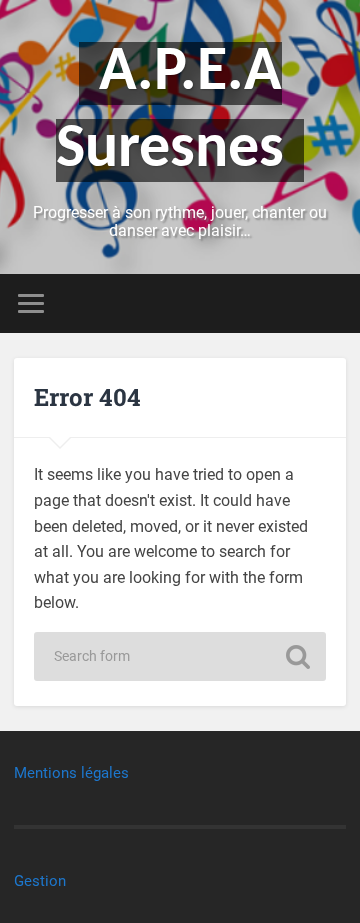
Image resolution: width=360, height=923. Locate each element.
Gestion (40, 881)
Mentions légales (71, 773)
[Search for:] (179, 656)
